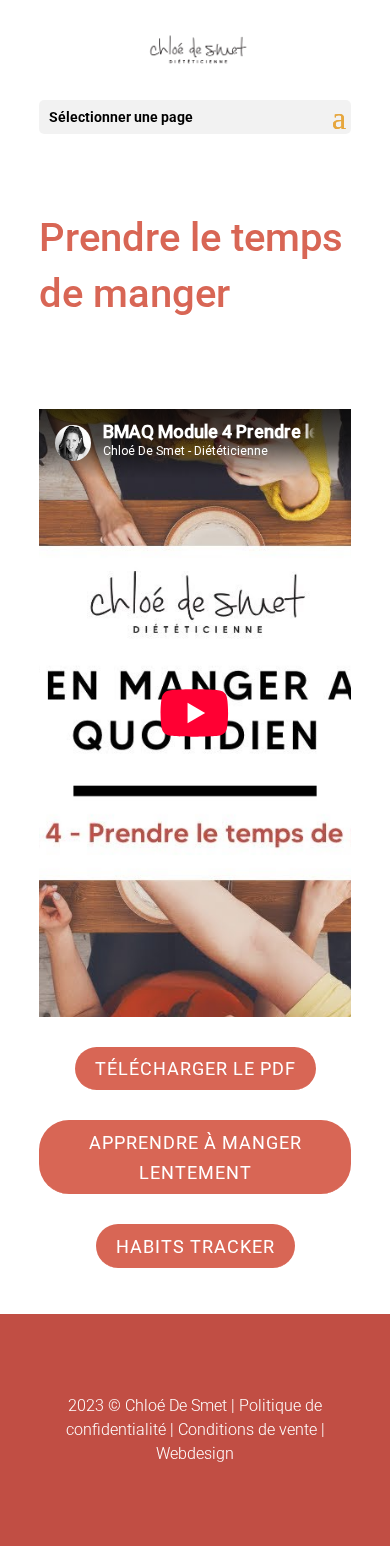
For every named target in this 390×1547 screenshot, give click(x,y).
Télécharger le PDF (195, 1068)
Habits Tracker (195, 1246)
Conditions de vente (247, 1429)
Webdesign (195, 1453)
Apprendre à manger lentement (195, 1158)
